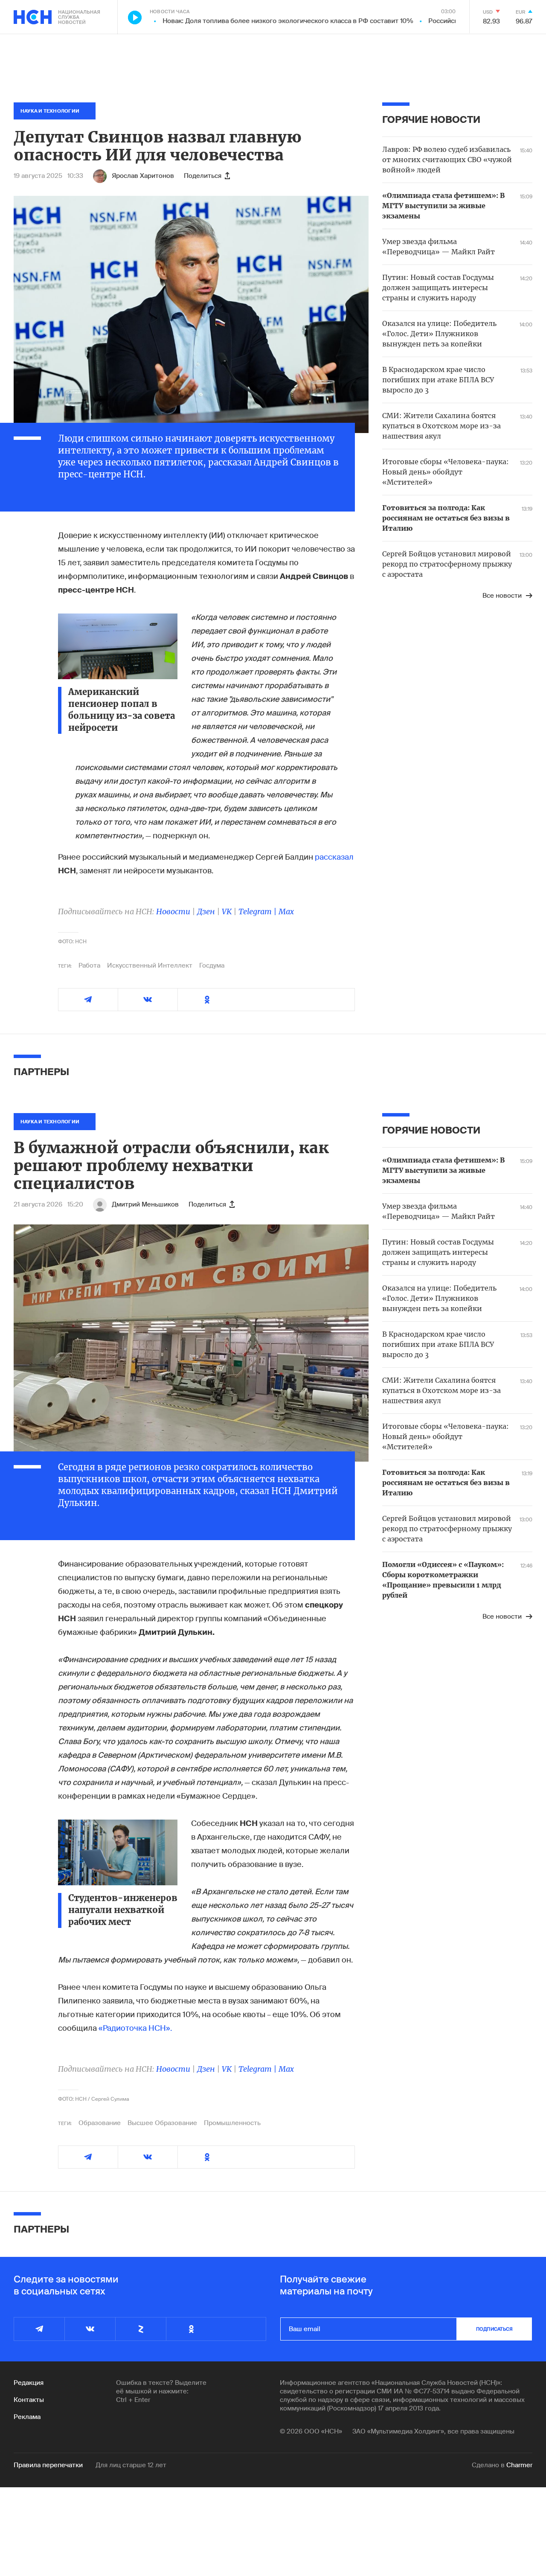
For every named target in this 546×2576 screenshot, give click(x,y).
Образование (100, 2123)
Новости (173, 911)
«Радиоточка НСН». (135, 2028)
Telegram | (258, 911)
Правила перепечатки (48, 2465)
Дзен (206, 911)
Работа (89, 965)
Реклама (27, 2417)
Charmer (519, 2465)
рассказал (334, 857)
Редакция (29, 2383)
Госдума (212, 965)
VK (227, 911)
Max (286, 911)
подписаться (494, 2329)
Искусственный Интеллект (150, 965)
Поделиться (203, 176)
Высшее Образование (162, 2123)
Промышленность (232, 2123)
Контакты (29, 2400)
